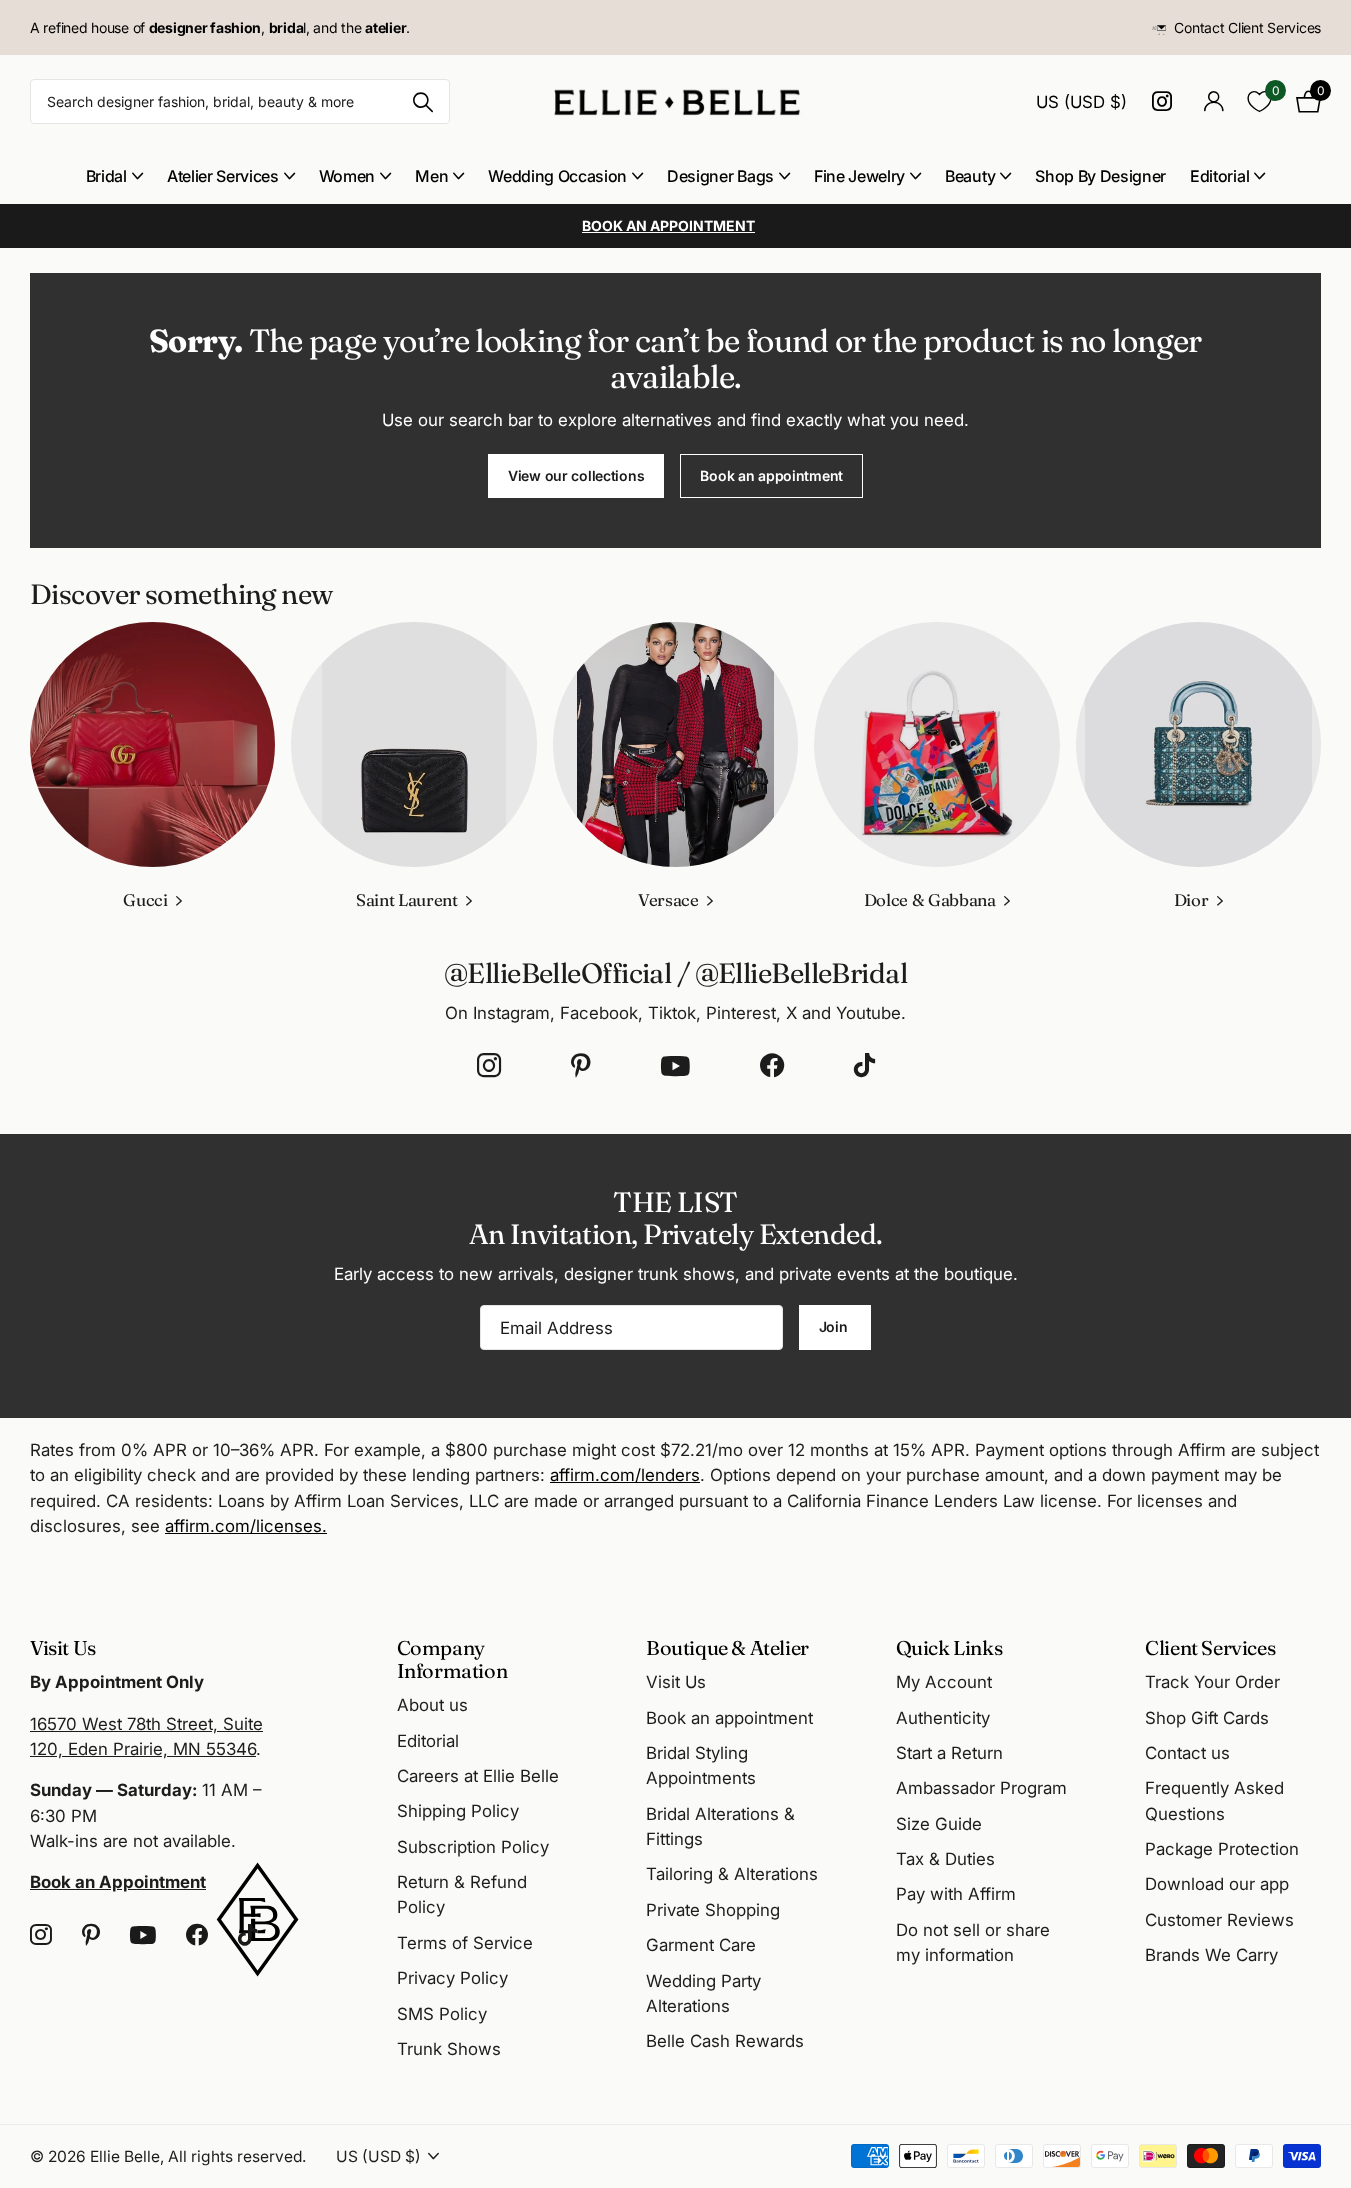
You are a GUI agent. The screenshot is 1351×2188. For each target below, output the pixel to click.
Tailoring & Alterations (732, 1874)
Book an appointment (771, 475)
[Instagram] (489, 1066)
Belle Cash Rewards (725, 2041)
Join (835, 1326)
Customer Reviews (1219, 1920)
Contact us (1187, 1753)
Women (347, 176)
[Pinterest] (581, 1066)
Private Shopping (713, 1910)
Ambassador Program (981, 1788)
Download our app (1217, 1884)
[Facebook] (772, 1066)
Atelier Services (223, 176)
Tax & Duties (945, 1859)
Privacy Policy (452, 1978)
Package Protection (1222, 1849)
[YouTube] (675, 1066)
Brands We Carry (1211, 1955)
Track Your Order (1212, 1682)
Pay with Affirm (956, 1894)
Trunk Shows (449, 2049)
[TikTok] (864, 1066)
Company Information (452, 1659)
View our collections (576, 475)
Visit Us (676, 1682)
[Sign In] (1213, 101)
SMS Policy (442, 2014)
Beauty (970, 176)
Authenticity (943, 1718)
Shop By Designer (1100, 176)
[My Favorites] (1259, 101)
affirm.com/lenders (625, 1475)
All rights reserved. (237, 2156)
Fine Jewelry (859, 176)
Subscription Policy (473, 1847)
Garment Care (701, 1945)
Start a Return (949, 1753)
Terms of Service (465, 1943)
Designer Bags (720, 176)
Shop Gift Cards (1207, 1718)
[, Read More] (1165, 101)
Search (422, 101)
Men (431, 176)
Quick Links (949, 1647)
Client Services (1210, 1647)
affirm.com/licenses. (246, 1526)
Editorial (1219, 176)
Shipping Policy (458, 1811)
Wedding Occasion (557, 176)
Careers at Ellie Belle (478, 1776)
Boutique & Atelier (727, 1647)
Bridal (106, 176)
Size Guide (939, 1824)
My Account (944, 1682)
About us (432, 1705)
